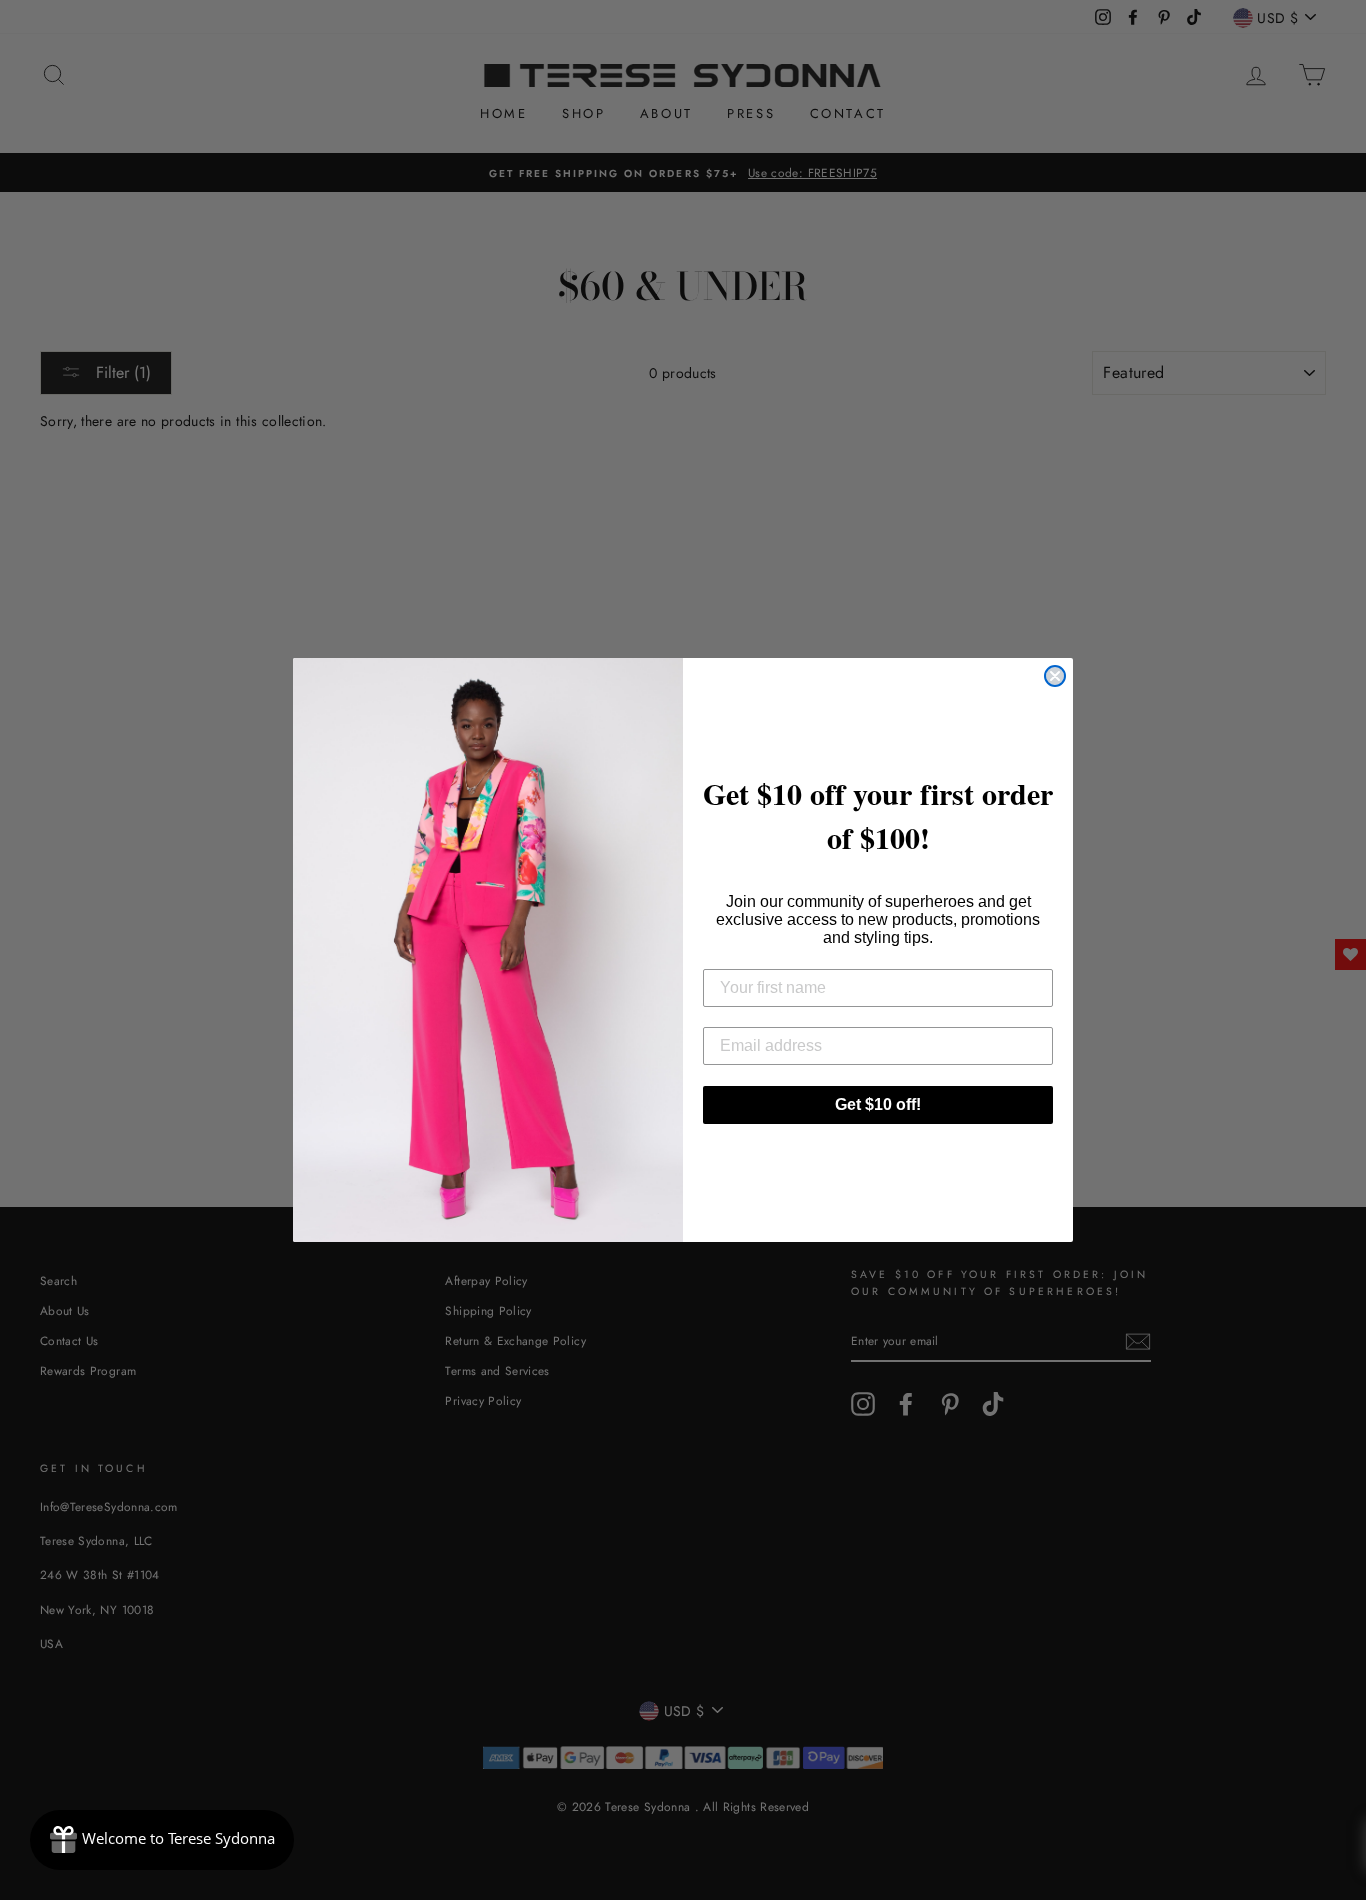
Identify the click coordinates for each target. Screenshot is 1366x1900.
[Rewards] (162, 1840)
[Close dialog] (1055, 676)
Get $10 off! (878, 1104)
